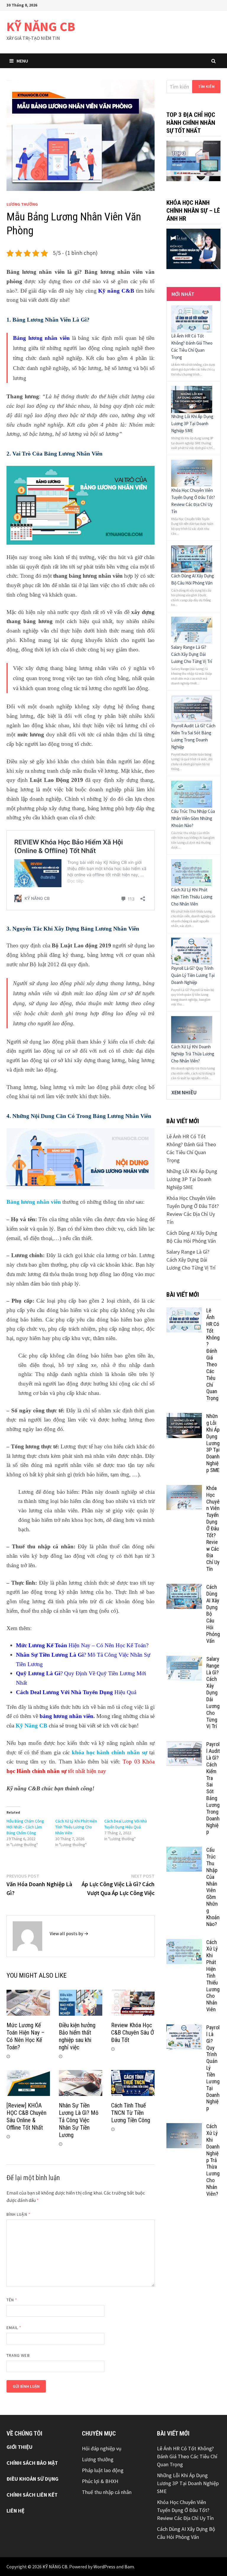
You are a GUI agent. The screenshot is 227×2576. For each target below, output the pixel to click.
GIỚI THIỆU (20, 2447)
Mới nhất (183, 294)
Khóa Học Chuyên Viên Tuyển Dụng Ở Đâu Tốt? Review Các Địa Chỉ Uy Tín (213, 1528)
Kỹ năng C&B (116, 291)
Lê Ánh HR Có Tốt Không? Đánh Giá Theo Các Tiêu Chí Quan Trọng (187, 2456)
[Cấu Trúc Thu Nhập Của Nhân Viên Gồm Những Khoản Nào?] (192, 794)
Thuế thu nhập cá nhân (107, 2492)
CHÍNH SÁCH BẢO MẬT (32, 2463)
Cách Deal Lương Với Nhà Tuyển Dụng (64, 1692)
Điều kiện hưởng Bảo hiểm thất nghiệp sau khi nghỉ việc (77, 2036)
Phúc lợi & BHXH (100, 2481)
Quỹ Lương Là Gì (38, 1673)
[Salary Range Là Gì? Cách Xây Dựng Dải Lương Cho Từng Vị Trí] (192, 629)
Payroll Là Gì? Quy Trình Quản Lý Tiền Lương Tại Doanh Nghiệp (193, 975)
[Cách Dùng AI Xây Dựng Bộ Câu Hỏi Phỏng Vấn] (192, 558)
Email (14, 2328)
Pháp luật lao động (103, 2470)
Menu (22, 61)
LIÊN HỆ (16, 2511)
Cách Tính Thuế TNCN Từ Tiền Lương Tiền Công (131, 2113)
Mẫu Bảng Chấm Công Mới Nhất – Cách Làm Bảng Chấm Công (25, 1827)
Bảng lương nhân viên (41, 338)
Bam (129, 2567)
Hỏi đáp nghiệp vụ (102, 2448)
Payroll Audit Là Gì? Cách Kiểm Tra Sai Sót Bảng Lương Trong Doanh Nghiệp (213, 1788)
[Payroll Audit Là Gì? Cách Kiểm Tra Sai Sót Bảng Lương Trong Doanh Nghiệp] (192, 708)
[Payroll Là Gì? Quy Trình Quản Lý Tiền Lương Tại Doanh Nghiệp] (192, 950)
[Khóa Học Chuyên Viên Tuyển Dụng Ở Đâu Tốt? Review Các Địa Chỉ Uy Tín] (192, 473)
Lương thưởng (22, 204)
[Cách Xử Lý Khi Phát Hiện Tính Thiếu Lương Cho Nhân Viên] (192, 872)
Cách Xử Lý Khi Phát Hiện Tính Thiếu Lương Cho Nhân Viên (76, 1827)
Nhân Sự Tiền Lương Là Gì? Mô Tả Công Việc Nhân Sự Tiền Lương (79, 2120)
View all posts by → (69, 1933)
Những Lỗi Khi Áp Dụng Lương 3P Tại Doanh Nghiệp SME (192, 424)
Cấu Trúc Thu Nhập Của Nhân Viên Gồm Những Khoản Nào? (193, 818)
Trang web (18, 2355)
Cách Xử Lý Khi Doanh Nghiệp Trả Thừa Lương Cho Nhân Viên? (193, 1054)
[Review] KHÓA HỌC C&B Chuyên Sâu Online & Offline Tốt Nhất (26, 2116)
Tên (12, 2300)
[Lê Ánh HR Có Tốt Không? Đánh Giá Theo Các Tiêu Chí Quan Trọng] (192, 318)
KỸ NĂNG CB (41, 26)
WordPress (104, 2567)
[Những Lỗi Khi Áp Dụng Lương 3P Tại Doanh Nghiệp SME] (192, 399)
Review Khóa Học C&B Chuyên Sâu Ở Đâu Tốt (133, 2033)
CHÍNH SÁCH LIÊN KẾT (32, 2495)
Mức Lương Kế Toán (42, 1645)
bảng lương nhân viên (67, 1716)
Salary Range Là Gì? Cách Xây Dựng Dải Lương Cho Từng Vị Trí (192, 654)
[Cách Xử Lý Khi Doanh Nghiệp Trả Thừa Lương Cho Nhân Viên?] (192, 1029)
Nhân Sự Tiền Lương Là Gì (50, 1655)
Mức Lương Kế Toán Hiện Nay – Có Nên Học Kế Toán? (26, 2036)
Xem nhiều (184, 1092)
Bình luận (18, 2214)
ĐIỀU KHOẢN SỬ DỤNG (33, 2479)
